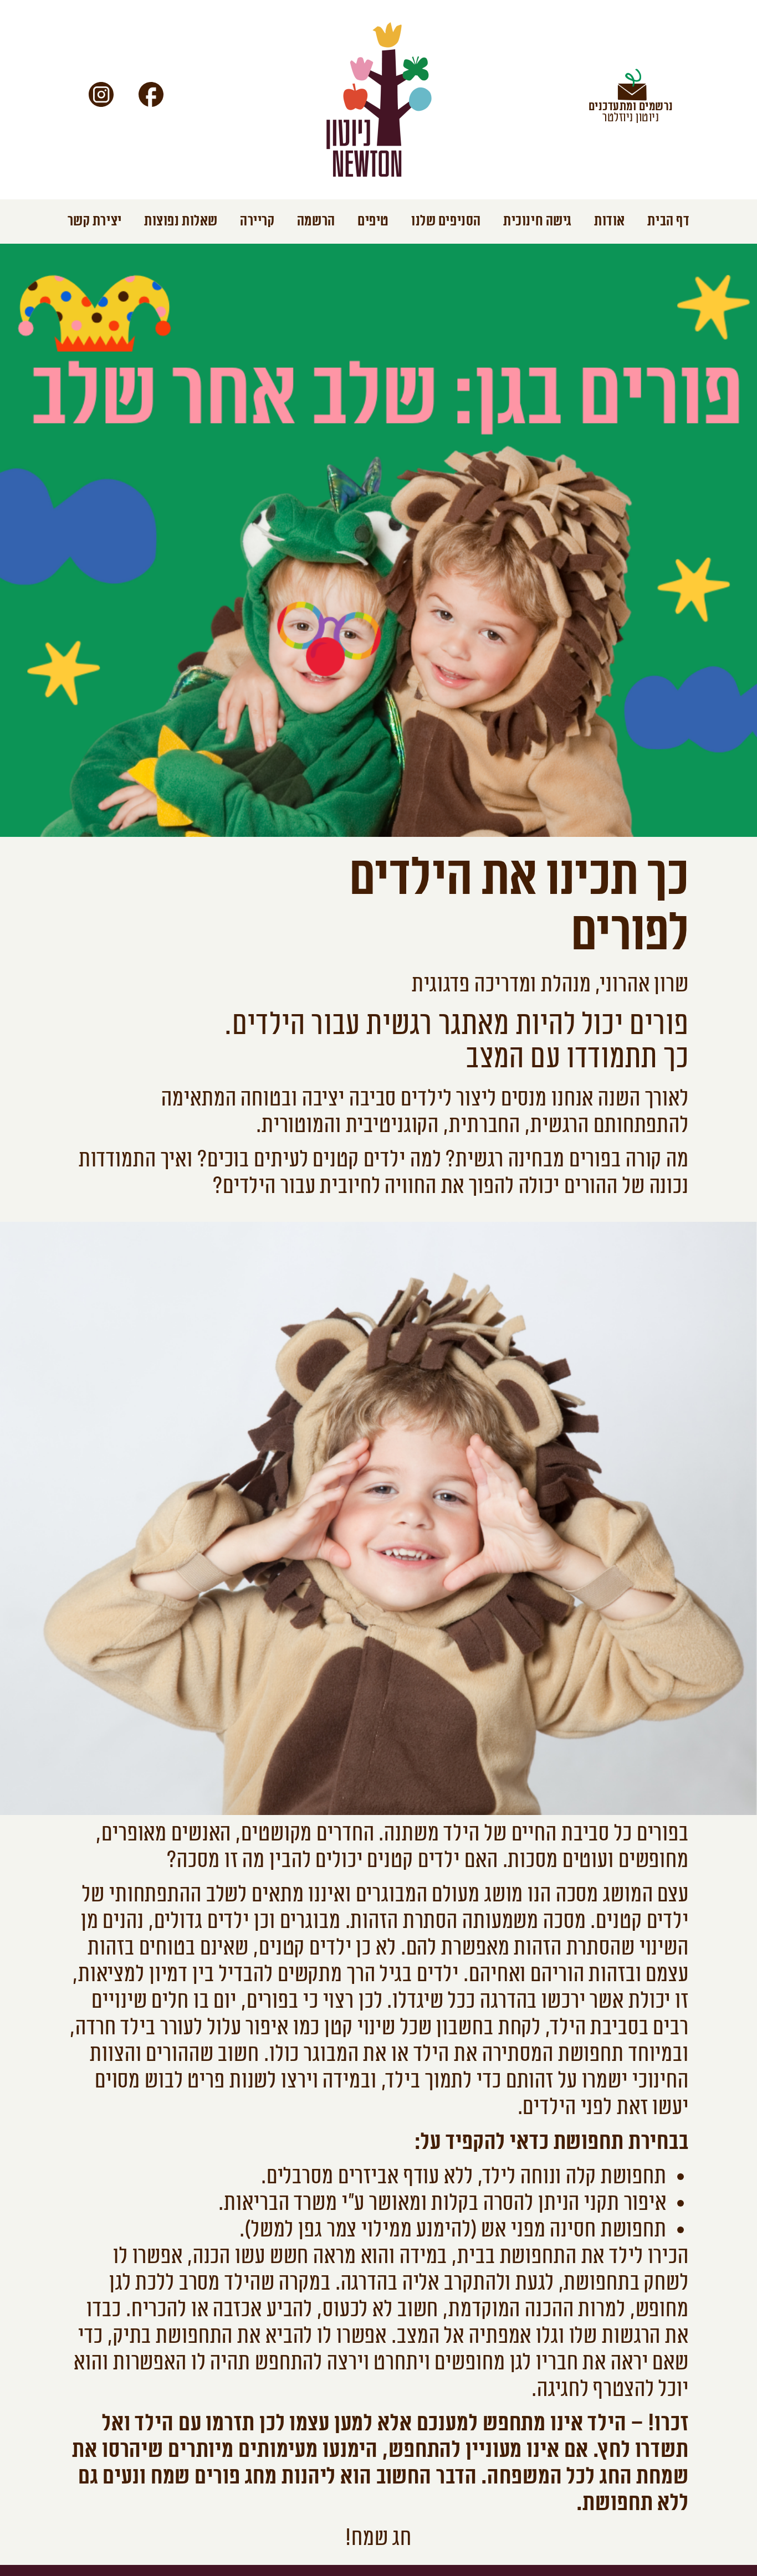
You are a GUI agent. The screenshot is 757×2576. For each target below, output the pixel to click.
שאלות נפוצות (181, 221)
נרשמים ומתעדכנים (631, 106)
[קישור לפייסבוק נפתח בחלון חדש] (151, 94)
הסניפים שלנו (446, 221)
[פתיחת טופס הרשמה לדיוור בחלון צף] (631, 89)
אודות (610, 221)
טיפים (373, 221)
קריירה (257, 221)
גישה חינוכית (538, 221)
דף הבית (668, 221)
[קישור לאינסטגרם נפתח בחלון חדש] (101, 94)
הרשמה (316, 221)
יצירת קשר (95, 221)
